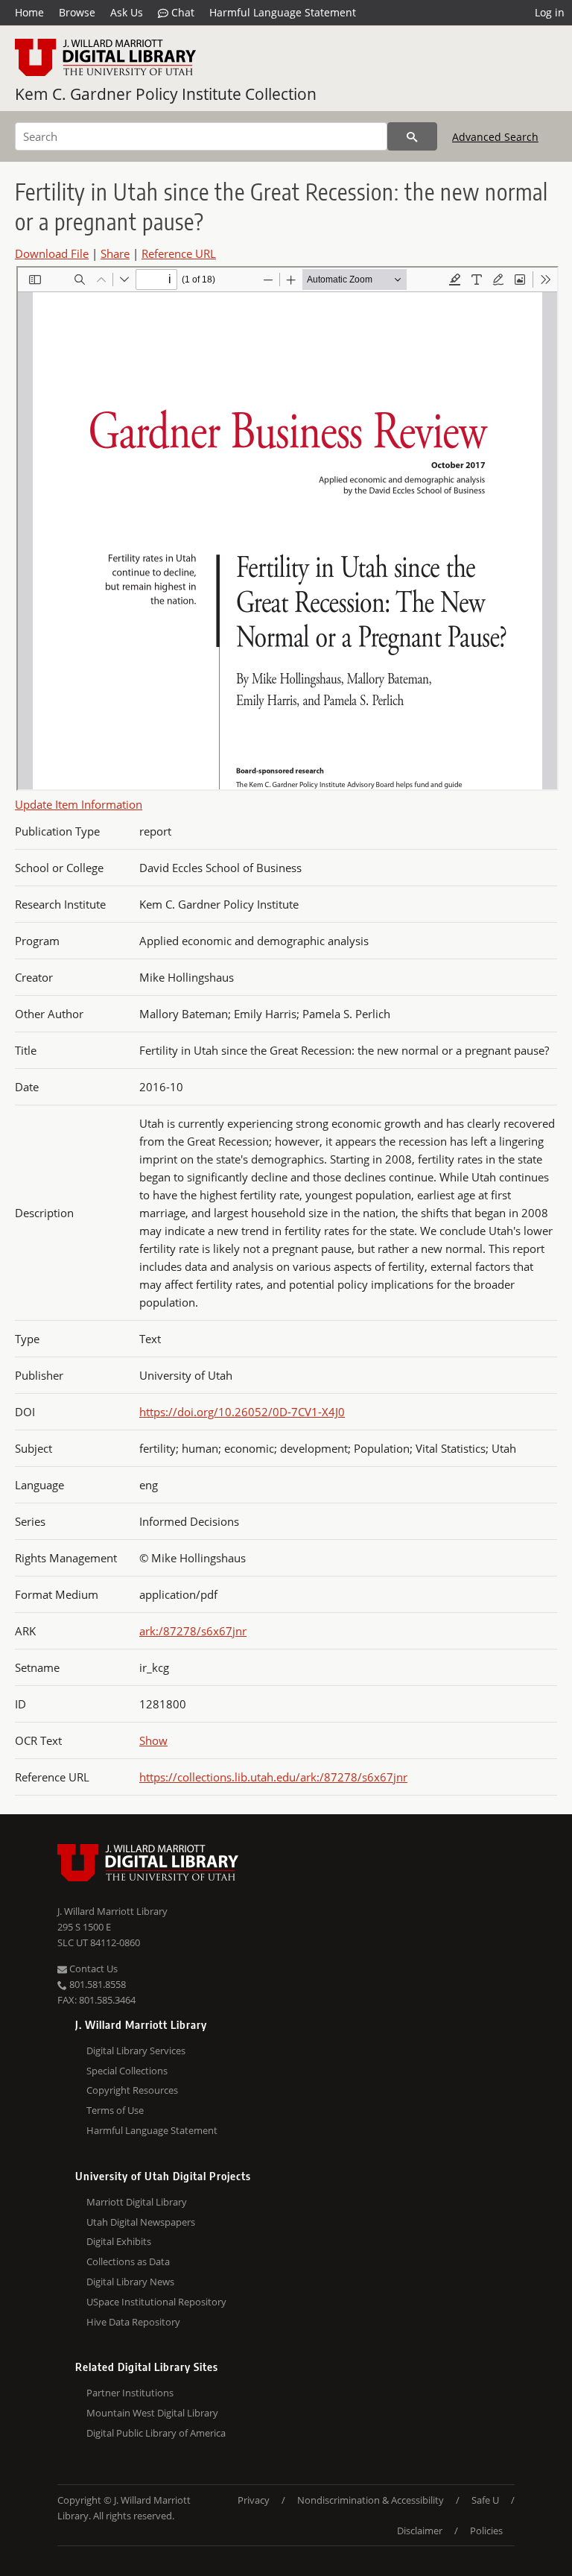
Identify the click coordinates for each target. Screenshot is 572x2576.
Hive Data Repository (133, 2322)
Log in (550, 12)
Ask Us (127, 12)
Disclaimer (420, 2531)
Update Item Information (79, 804)
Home (29, 12)
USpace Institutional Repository (156, 2302)
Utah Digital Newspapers (141, 2222)
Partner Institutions (130, 2393)
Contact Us (92, 1969)
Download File (52, 253)
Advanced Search (495, 137)
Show (153, 1740)
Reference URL (179, 253)
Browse (77, 12)
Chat (181, 12)
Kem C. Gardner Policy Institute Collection (166, 94)
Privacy (254, 2500)
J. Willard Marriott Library (112, 1911)
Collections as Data (128, 2261)
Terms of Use (115, 2110)
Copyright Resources (132, 2090)
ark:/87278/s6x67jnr (193, 1631)
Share (115, 253)
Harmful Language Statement (283, 12)
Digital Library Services (136, 2051)
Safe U (485, 2500)
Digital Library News (130, 2282)
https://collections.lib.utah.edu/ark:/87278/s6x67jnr (273, 1777)
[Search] (412, 136)
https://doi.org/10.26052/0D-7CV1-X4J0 (242, 1412)
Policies (486, 2531)
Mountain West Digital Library (152, 2413)
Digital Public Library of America (156, 2433)
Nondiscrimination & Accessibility (371, 2500)
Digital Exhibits (119, 2241)
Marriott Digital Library (137, 2202)
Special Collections (127, 2071)
